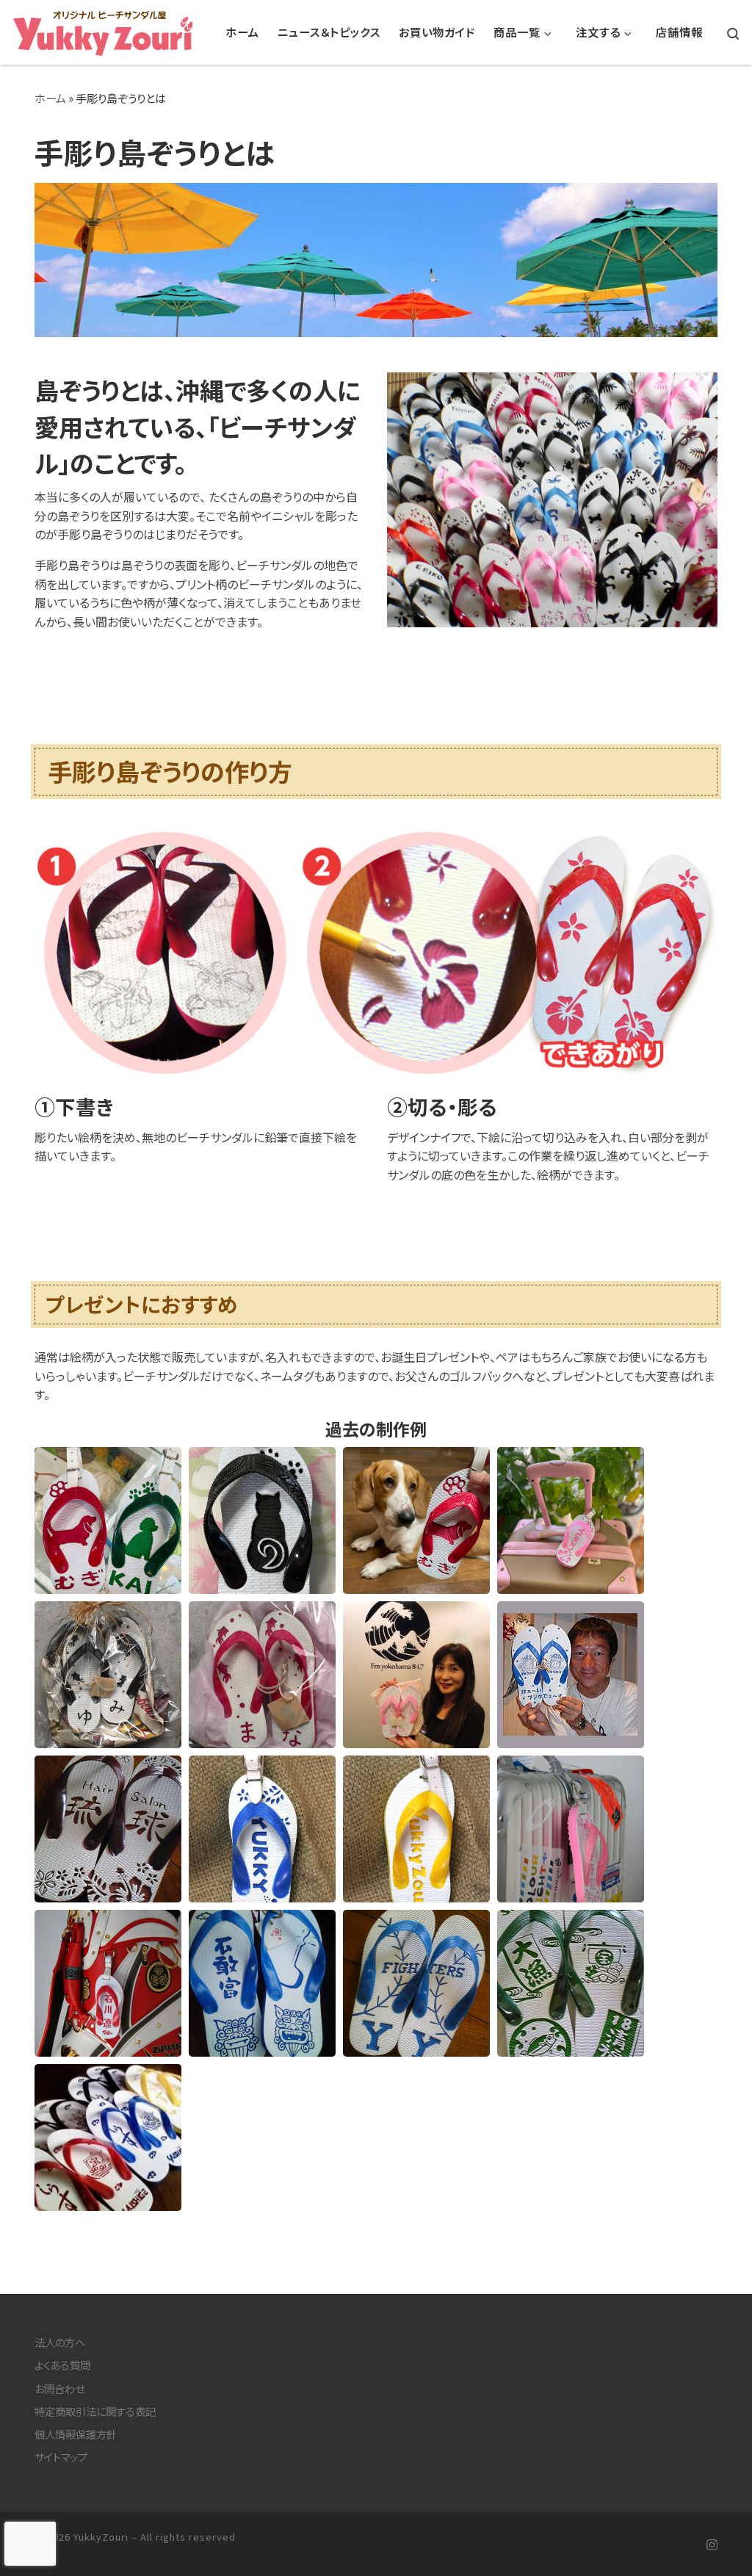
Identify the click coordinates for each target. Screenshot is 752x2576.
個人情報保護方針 (76, 2434)
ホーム (50, 98)
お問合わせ (59, 2388)
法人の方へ (60, 2342)
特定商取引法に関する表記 (95, 2411)
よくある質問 (62, 2365)
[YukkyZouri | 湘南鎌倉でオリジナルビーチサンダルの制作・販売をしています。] (103, 29)
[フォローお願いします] (712, 2545)
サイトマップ (61, 2457)
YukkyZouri (101, 2537)
